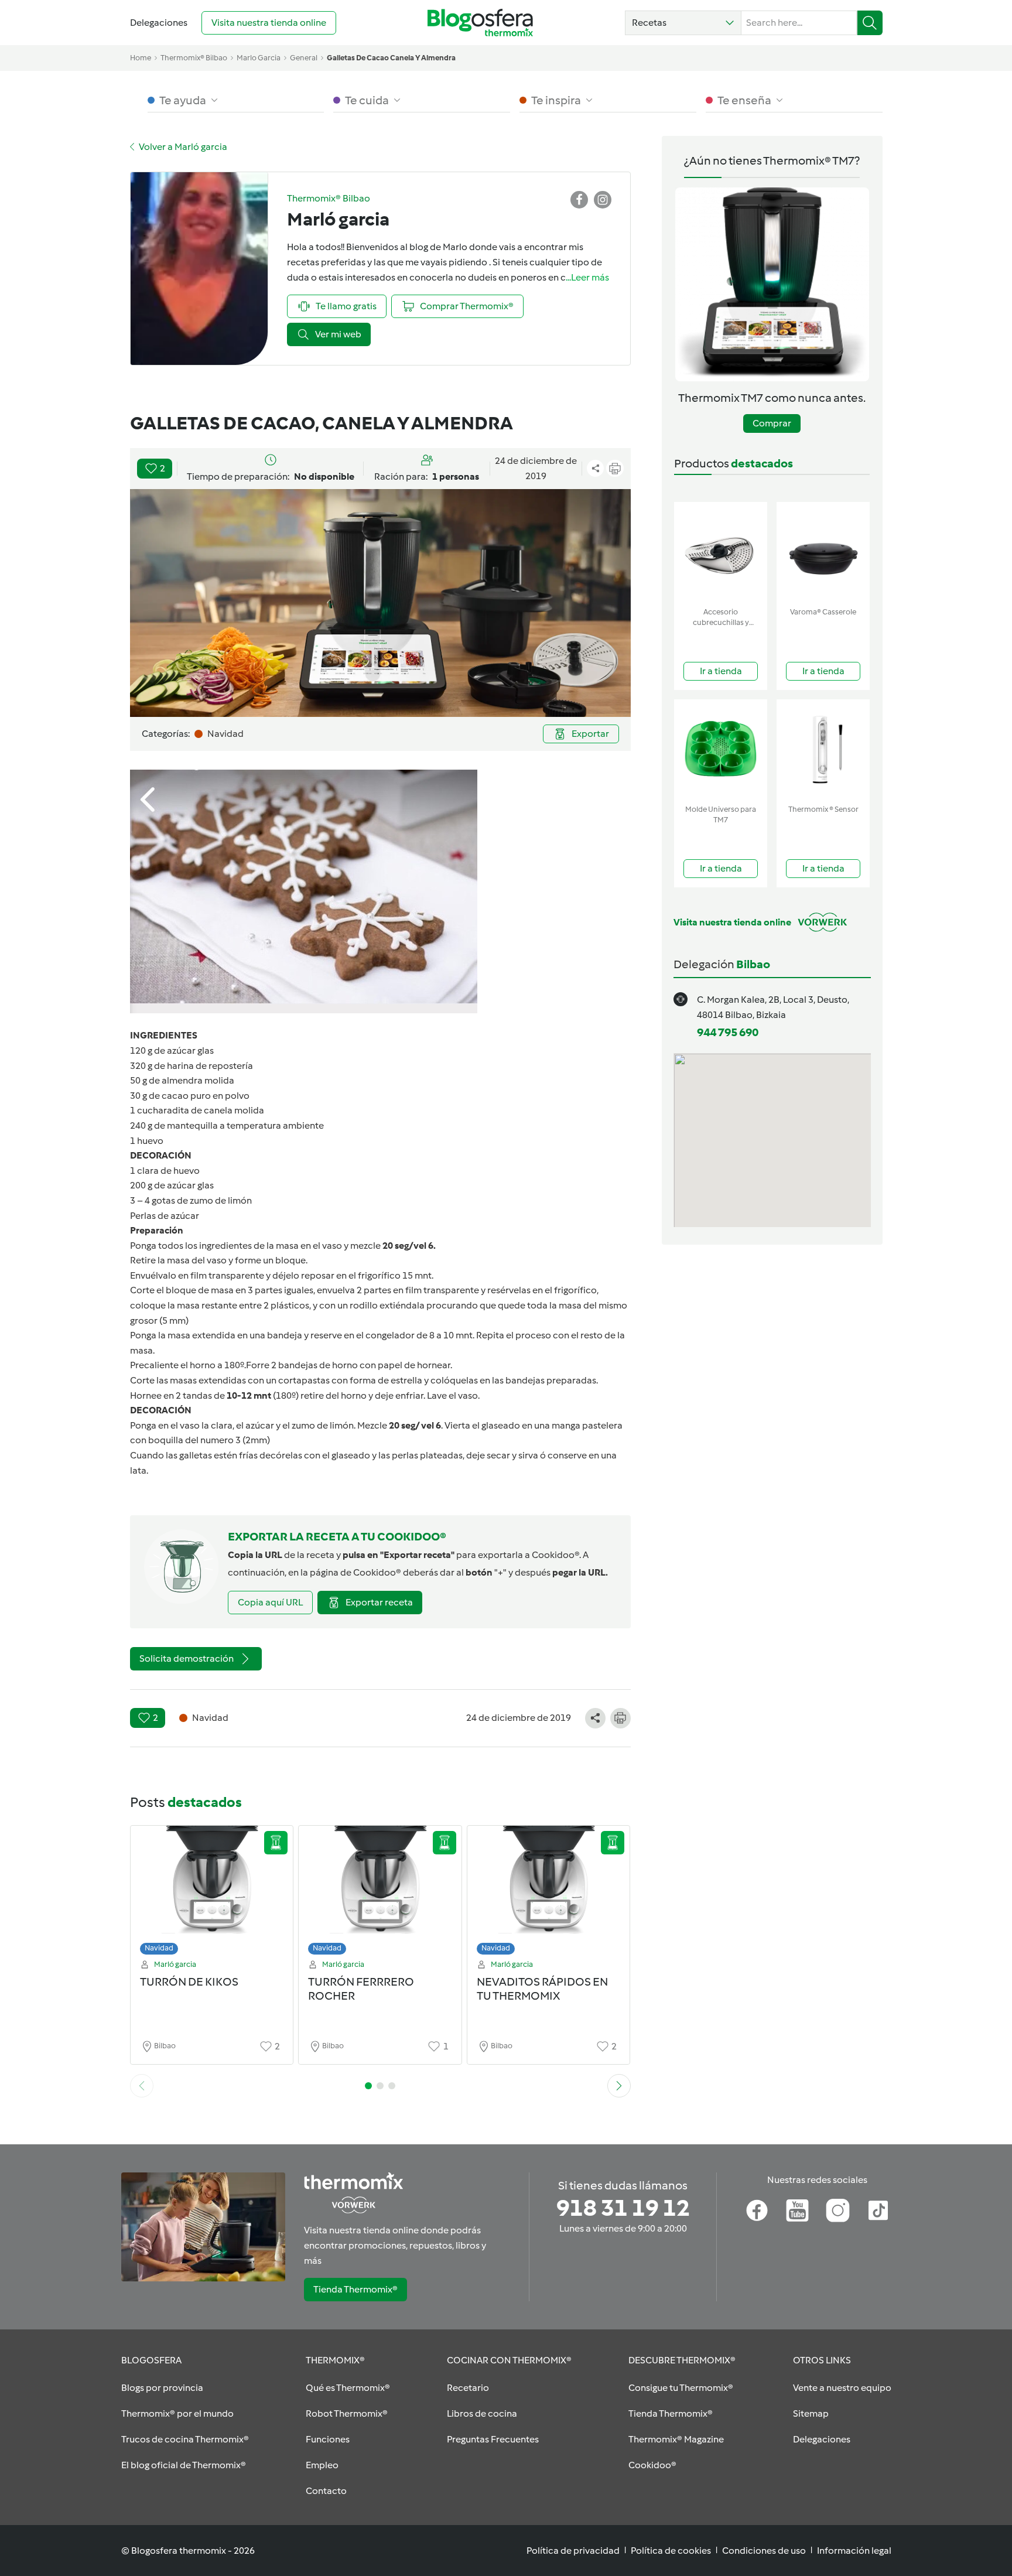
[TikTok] (878, 2211)
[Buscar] (870, 23)
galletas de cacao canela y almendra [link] (391, 58)
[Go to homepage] (480, 23)
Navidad (159, 1948)
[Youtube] (797, 2211)
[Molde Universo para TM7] (721, 749)
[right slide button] (619, 2086)
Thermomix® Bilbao (194, 58)
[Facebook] (757, 2211)
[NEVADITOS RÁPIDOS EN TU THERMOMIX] (549, 1893)
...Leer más (587, 277)
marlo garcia (259, 58)
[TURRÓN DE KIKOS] (212, 1893)
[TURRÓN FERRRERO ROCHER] (380, 1893)
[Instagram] (838, 2211)
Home (141, 58)
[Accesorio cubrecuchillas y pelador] (721, 552)
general (304, 58)
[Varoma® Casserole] (823, 552)
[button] (683, 23)
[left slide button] (142, 2086)
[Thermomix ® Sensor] (823, 749)
